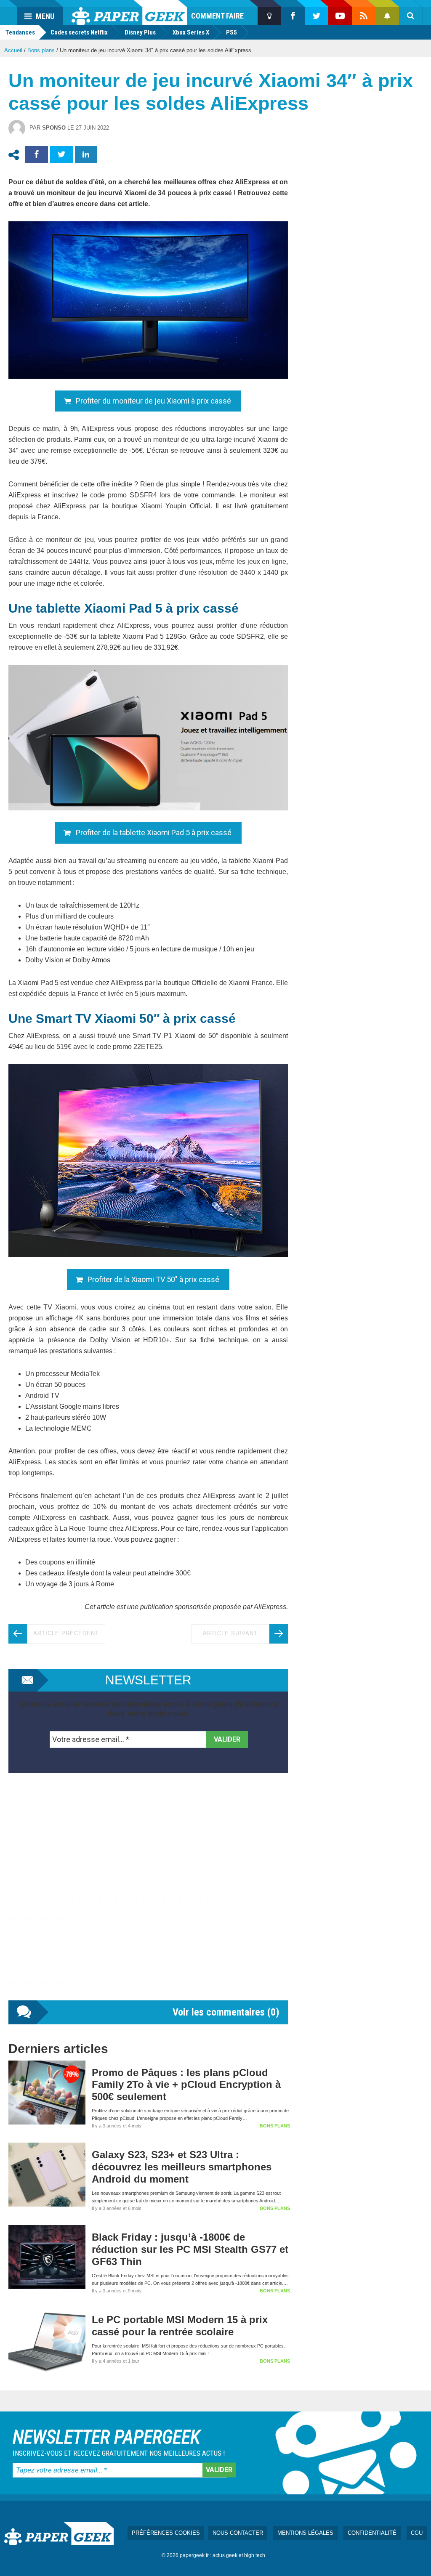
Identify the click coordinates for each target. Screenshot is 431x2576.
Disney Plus (140, 32)
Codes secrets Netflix (79, 32)
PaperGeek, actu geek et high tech (129, 13)
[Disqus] (148, 1895)
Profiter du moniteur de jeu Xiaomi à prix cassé (153, 401)
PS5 (231, 32)
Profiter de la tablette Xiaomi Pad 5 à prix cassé (154, 833)
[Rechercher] (411, 16)
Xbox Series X (191, 32)
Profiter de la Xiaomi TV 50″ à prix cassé (153, 1279)
